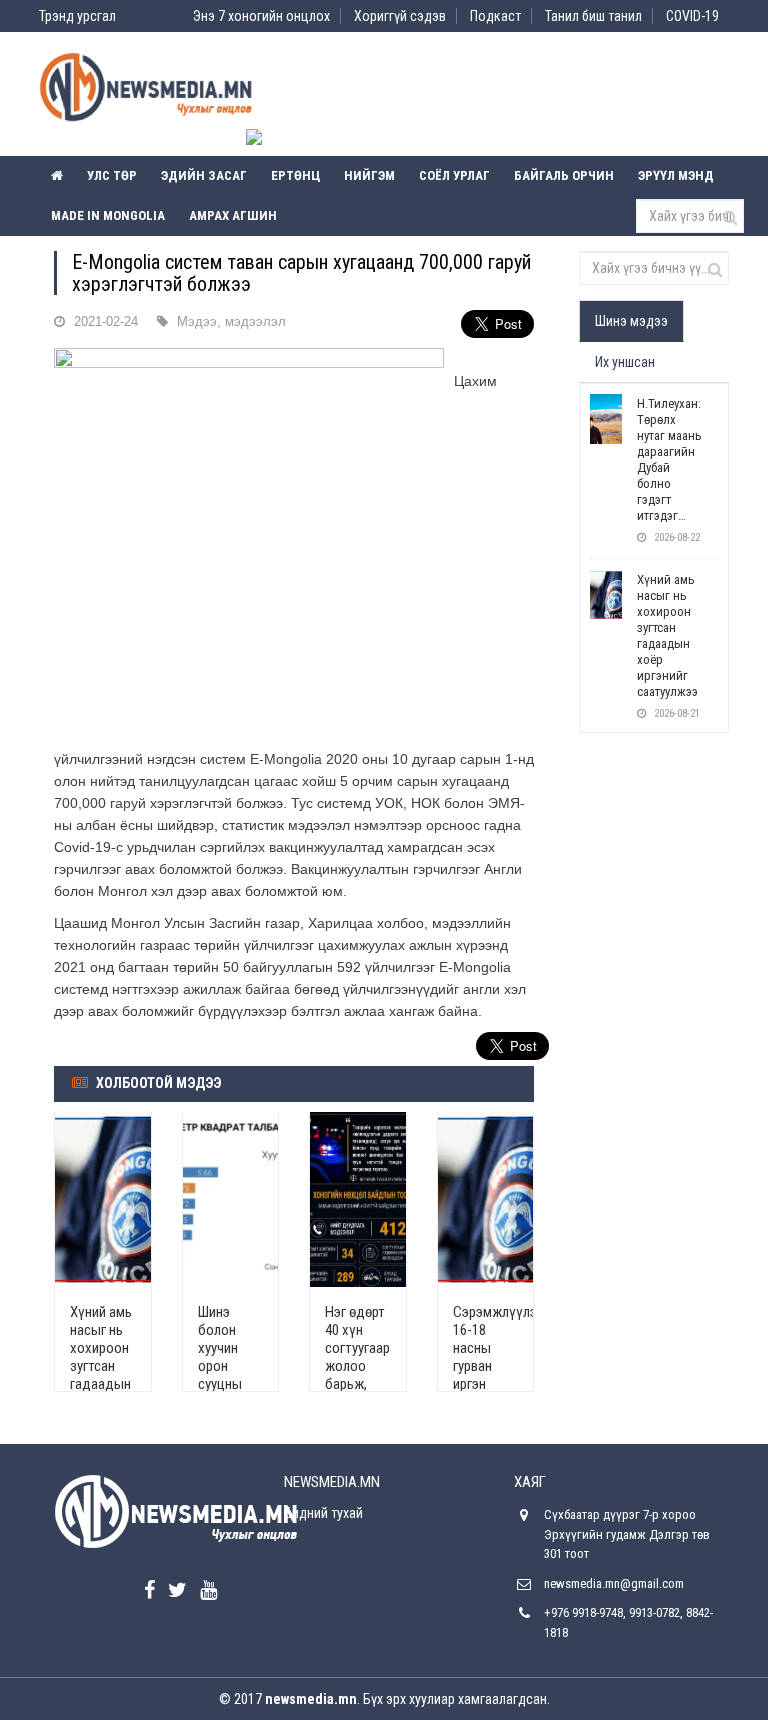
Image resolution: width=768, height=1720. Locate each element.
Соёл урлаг (454, 175)
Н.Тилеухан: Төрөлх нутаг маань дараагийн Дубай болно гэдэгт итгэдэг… (669, 459)
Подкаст (495, 16)
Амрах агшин (233, 215)
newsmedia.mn (311, 1699)
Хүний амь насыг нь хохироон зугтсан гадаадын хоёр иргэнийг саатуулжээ (105, 1375)
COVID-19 (692, 16)
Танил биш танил (593, 16)
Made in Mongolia (108, 215)
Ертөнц (295, 175)
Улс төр (112, 175)
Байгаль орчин (564, 175)
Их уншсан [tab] (625, 362)
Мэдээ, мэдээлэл (231, 321)
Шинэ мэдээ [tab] (631, 321)
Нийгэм (369, 175)
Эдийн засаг (204, 175)
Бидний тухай (323, 1513)
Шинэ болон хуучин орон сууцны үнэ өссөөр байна (220, 1375)
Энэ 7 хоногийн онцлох (261, 16)
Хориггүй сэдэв (400, 16)
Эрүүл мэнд (676, 175)
